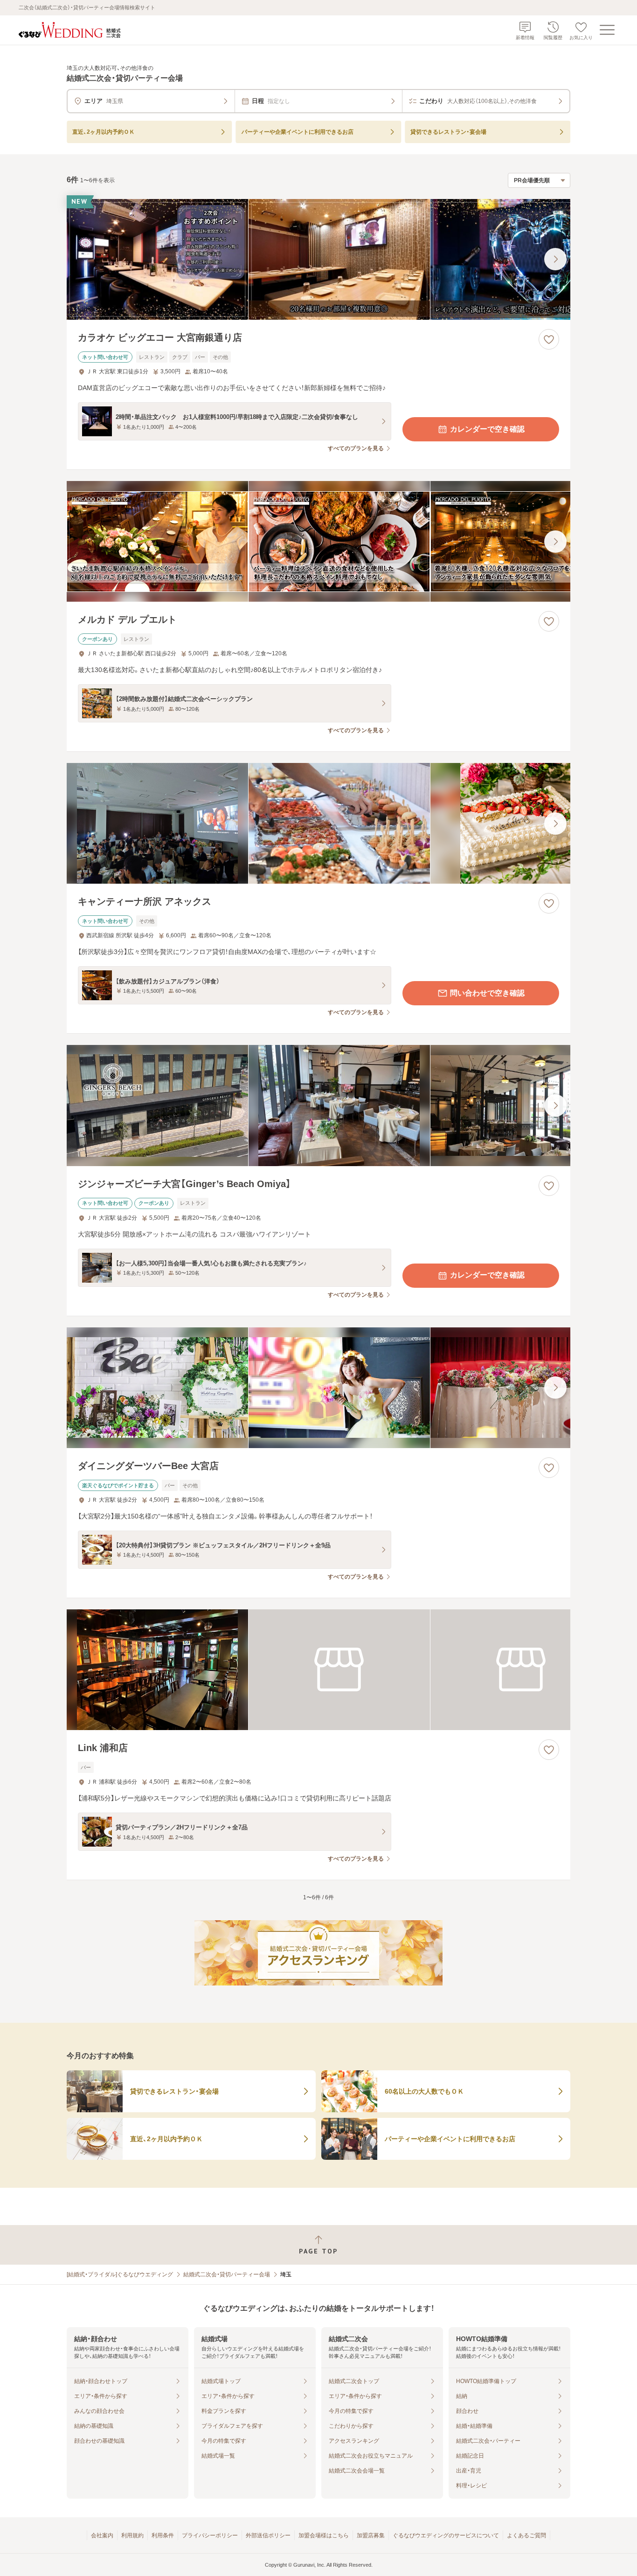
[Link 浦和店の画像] (318, 1670)
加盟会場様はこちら (324, 2535)
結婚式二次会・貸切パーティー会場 (227, 2274)
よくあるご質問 (526, 2535)
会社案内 (102, 2535)
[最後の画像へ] (555, 259)
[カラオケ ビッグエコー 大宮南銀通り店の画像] (318, 259)
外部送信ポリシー (268, 2535)
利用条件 (163, 2535)
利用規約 (132, 2535)
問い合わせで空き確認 (487, 993)
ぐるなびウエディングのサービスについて (446, 2535)
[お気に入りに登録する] (549, 339)
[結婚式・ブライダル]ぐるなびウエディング (120, 2274)
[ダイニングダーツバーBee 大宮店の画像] (318, 1388)
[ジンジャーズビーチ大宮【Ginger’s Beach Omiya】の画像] (318, 1105)
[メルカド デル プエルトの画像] (318, 541)
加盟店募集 (371, 2535)
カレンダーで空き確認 (487, 429)
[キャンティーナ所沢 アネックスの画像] (318, 823)
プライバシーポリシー (210, 2535)
